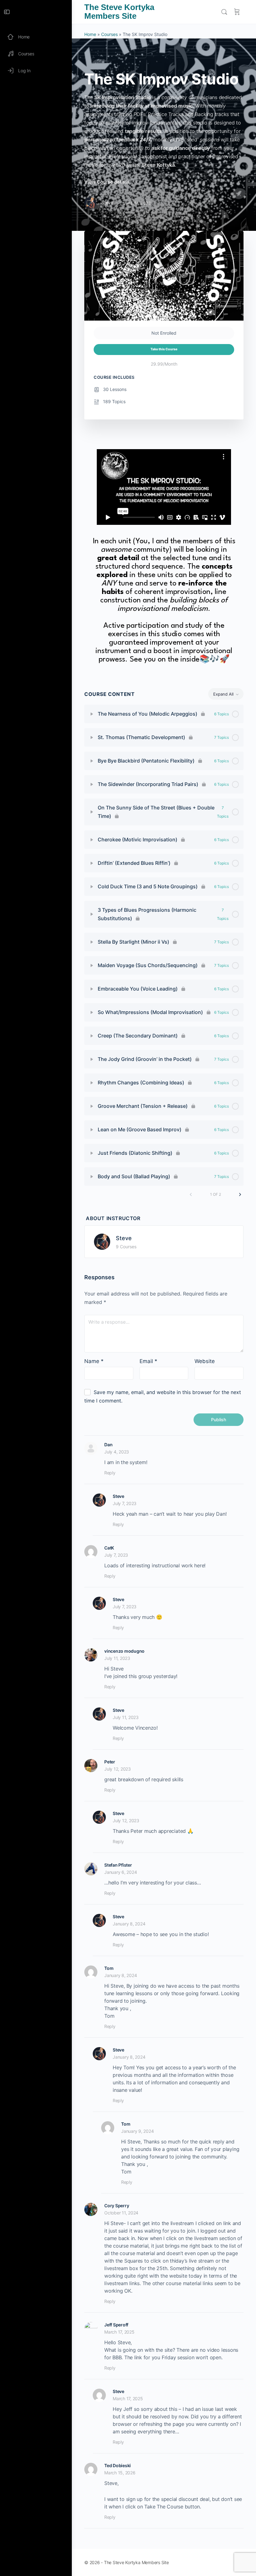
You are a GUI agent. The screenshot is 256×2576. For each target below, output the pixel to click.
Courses (109, 34)
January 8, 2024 (129, 1924)
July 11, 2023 (117, 1658)
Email (148, 1361)
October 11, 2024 (121, 2213)
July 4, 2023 (117, 1452)
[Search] (224, 12)
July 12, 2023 (118, 1769)
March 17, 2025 (119, 2332)
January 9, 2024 (137, 2131)
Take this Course (164, 349)
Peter (110, 1762)
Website (205, 1361)
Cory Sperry (117, 2206)
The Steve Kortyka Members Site (119, 12)
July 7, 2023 (125, 1503)
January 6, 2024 (121, 1872)
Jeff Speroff (116, 2325)
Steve (124, 1238)
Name (94, 1361)
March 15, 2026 (120, 2473)
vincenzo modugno (124, 1651)
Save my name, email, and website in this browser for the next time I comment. (163, 1396)
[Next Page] (240, 1194)
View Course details (108, 182)
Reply (110, 1473)
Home (90, 34)
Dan (108, 1445)
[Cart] (237, 12)
